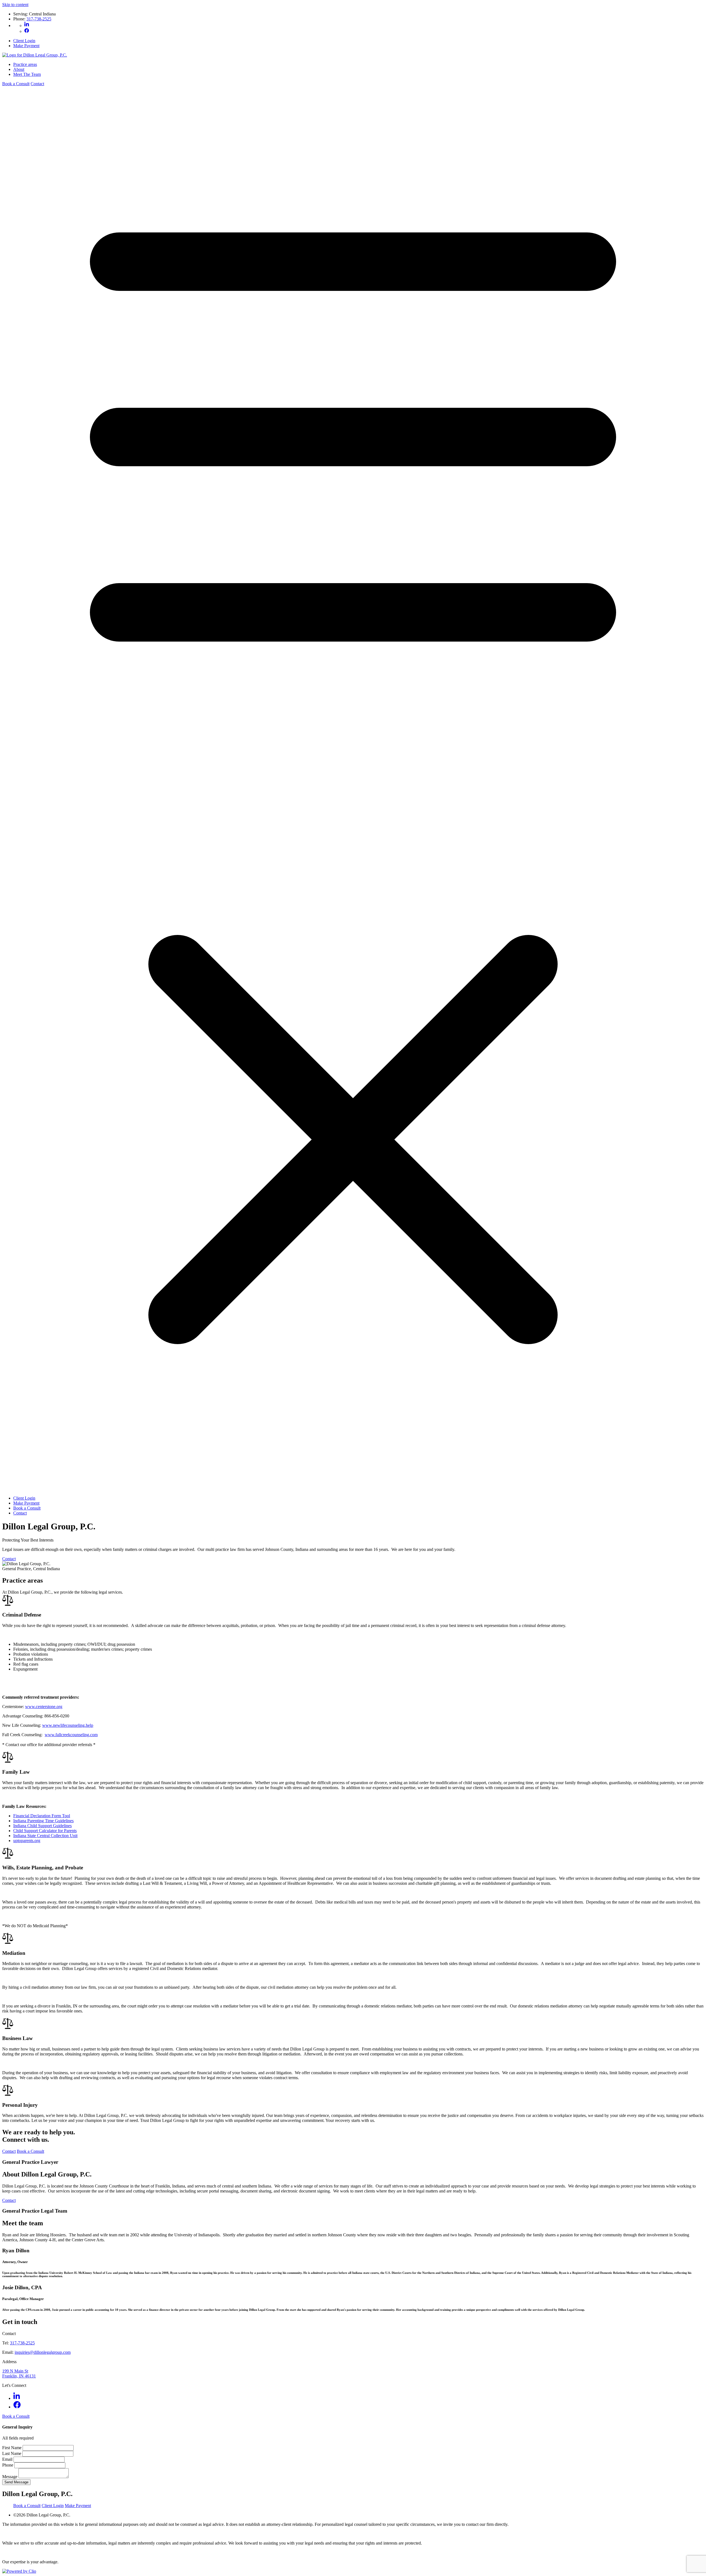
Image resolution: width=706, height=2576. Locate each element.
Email (8, 2459)
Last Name (12, 2453)
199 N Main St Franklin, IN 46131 (19, 2373)
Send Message (16, 2482)
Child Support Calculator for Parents (45, 1831)
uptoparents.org (27, 1841)
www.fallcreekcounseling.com (71, 1735)
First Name (12, 2448)
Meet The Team (27, 74)
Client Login (24, 41)
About (19, 69)
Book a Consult (16, 84)
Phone (8, 2465)
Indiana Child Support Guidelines (42, 1826)
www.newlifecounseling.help (68, 1725)
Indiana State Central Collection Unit (45, 1836)
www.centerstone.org (44, 1707)
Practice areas (25, 64)
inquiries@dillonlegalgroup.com (43, 2352)
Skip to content (15, 5)
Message (10, 2477)
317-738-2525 (39, 19)
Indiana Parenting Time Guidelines (43, 1821)
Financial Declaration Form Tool (42, 1816)
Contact (37, 84)
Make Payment (26, 46)
